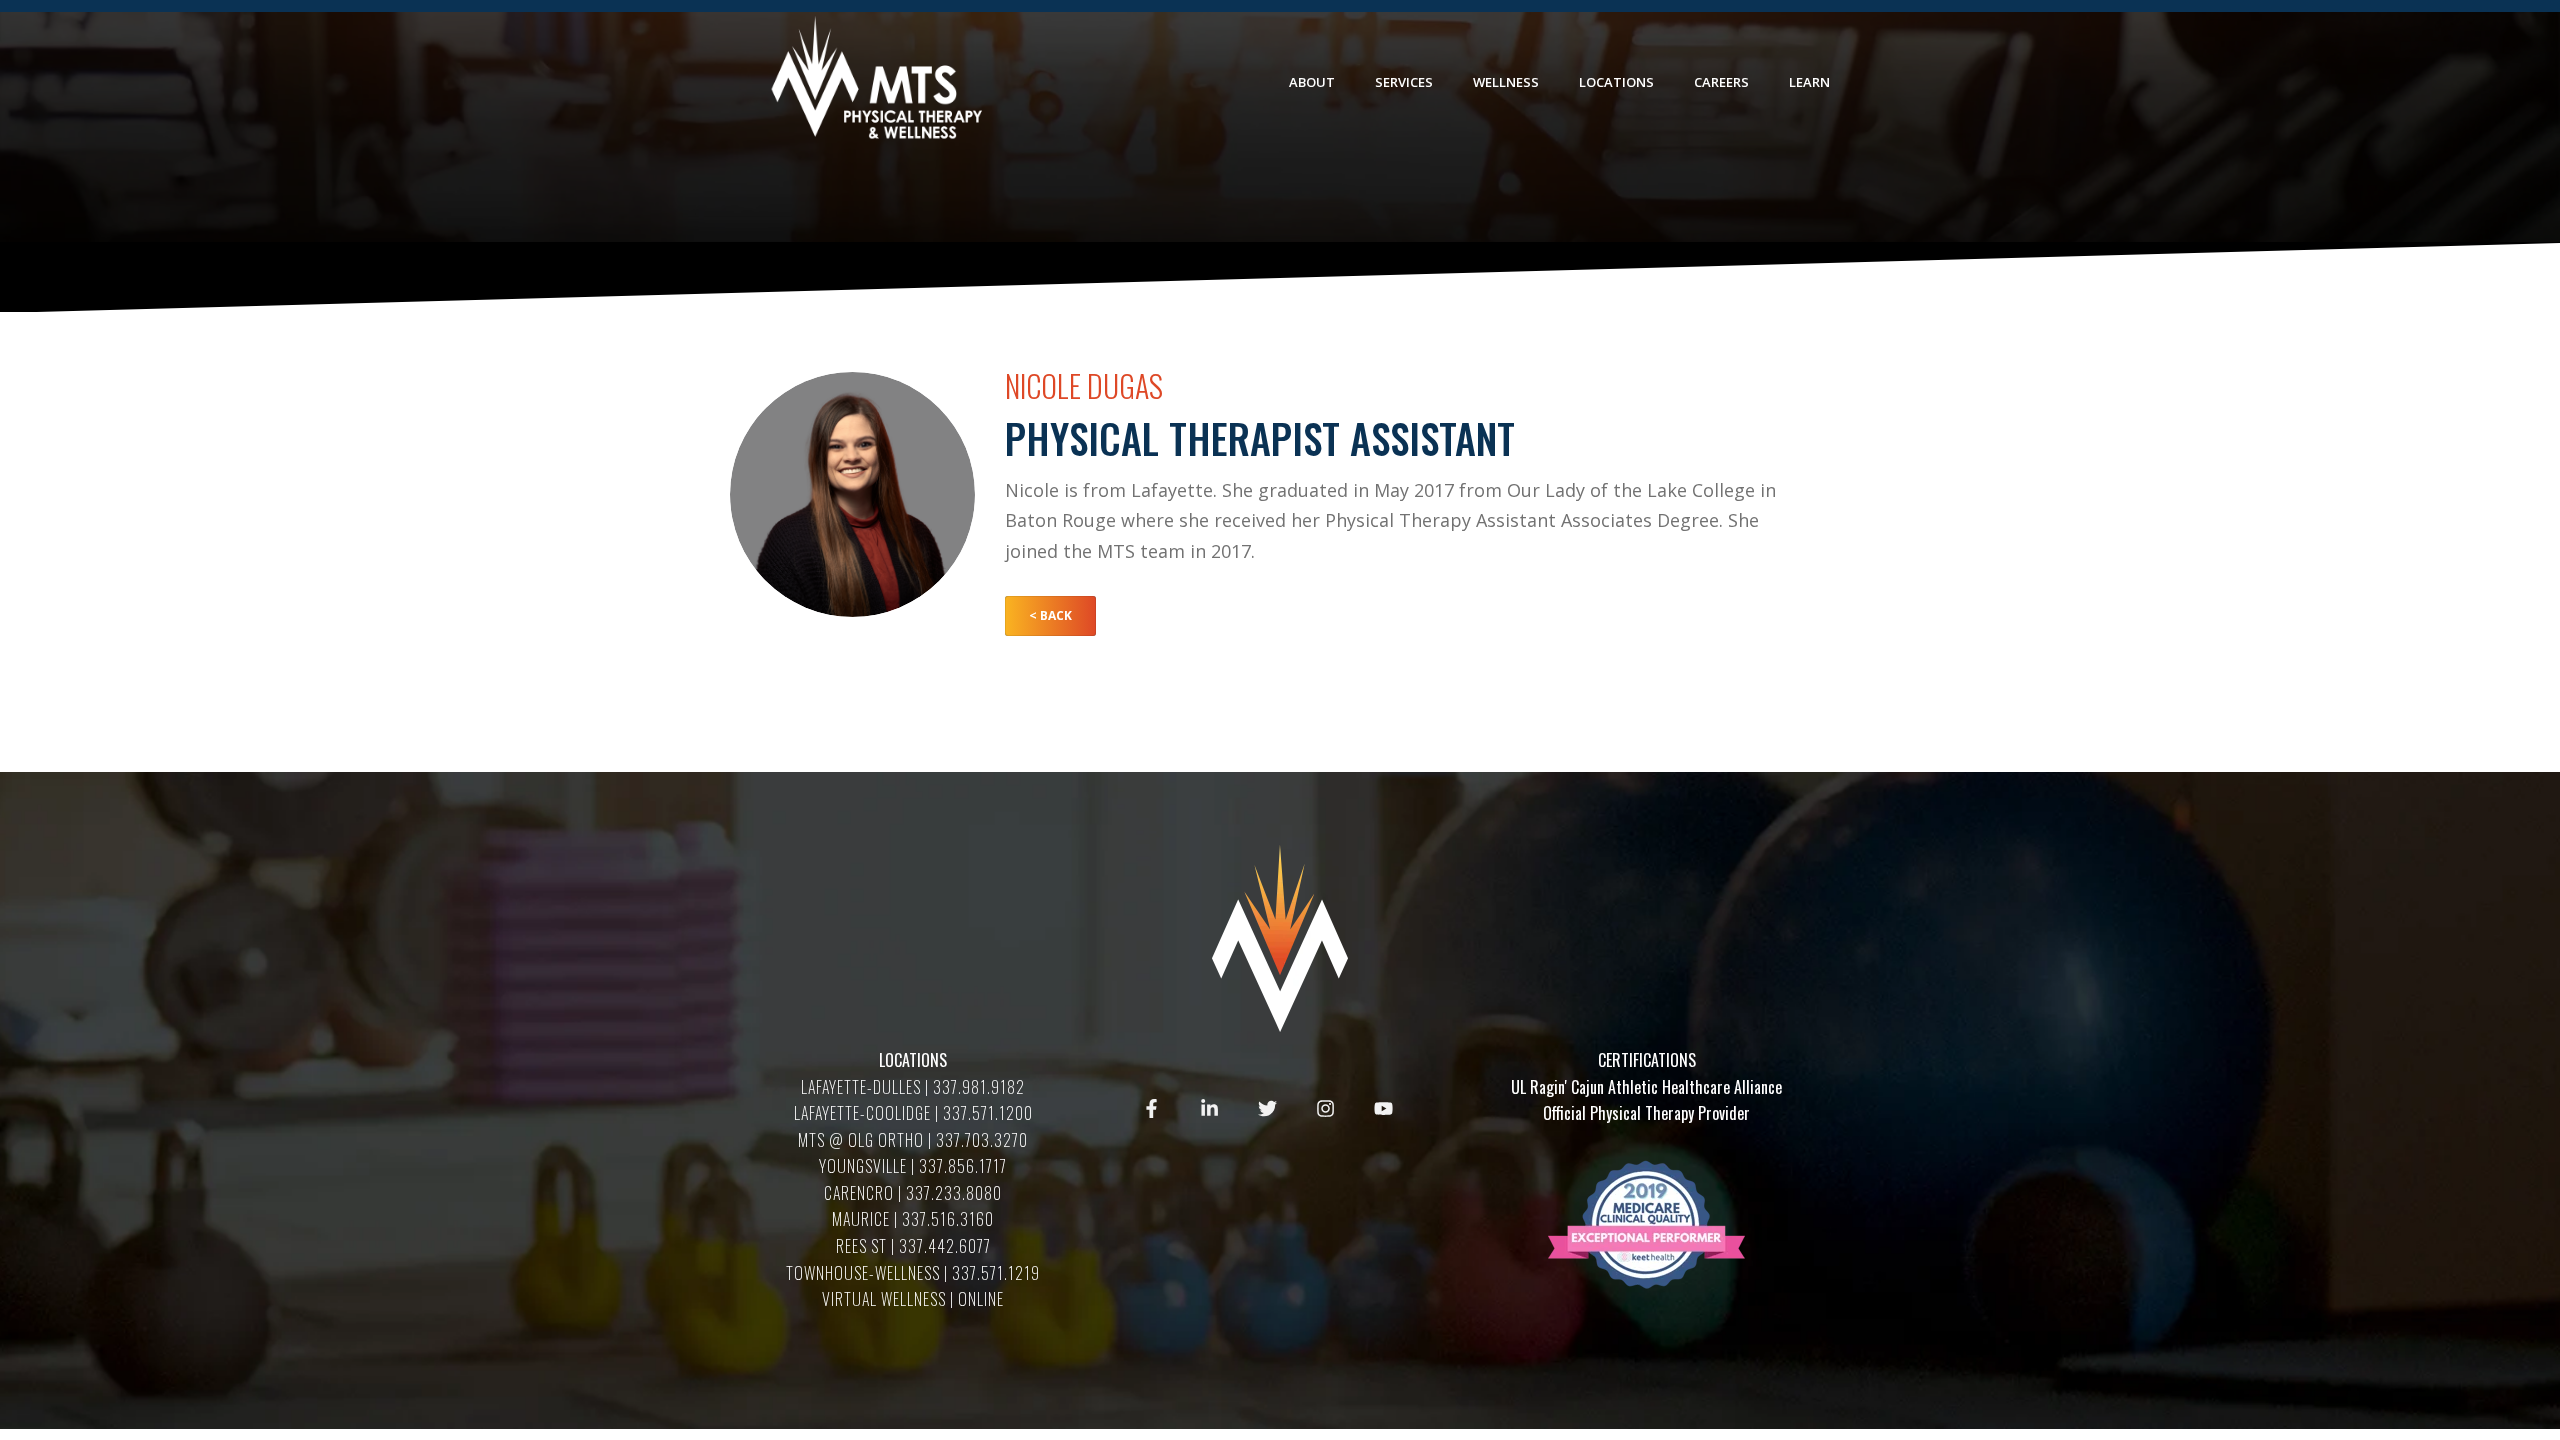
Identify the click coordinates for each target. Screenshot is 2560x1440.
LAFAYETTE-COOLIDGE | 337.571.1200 (913, 1113)
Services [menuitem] (1404, 82)
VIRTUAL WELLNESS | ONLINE (913, 1299)
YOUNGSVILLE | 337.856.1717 (913, 1166)
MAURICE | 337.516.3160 (913, 1219)
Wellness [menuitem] (1506, 82)
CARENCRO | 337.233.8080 (913, 1193)
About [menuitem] (1312, 82)
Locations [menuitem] (1616, 82)
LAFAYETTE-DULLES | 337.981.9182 (913, 1087)
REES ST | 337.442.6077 (913, 1246)
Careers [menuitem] (1721, 82)
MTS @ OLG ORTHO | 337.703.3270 (913, 1140)
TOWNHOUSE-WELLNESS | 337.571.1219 (913, 1273)
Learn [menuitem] (1809, 82)
